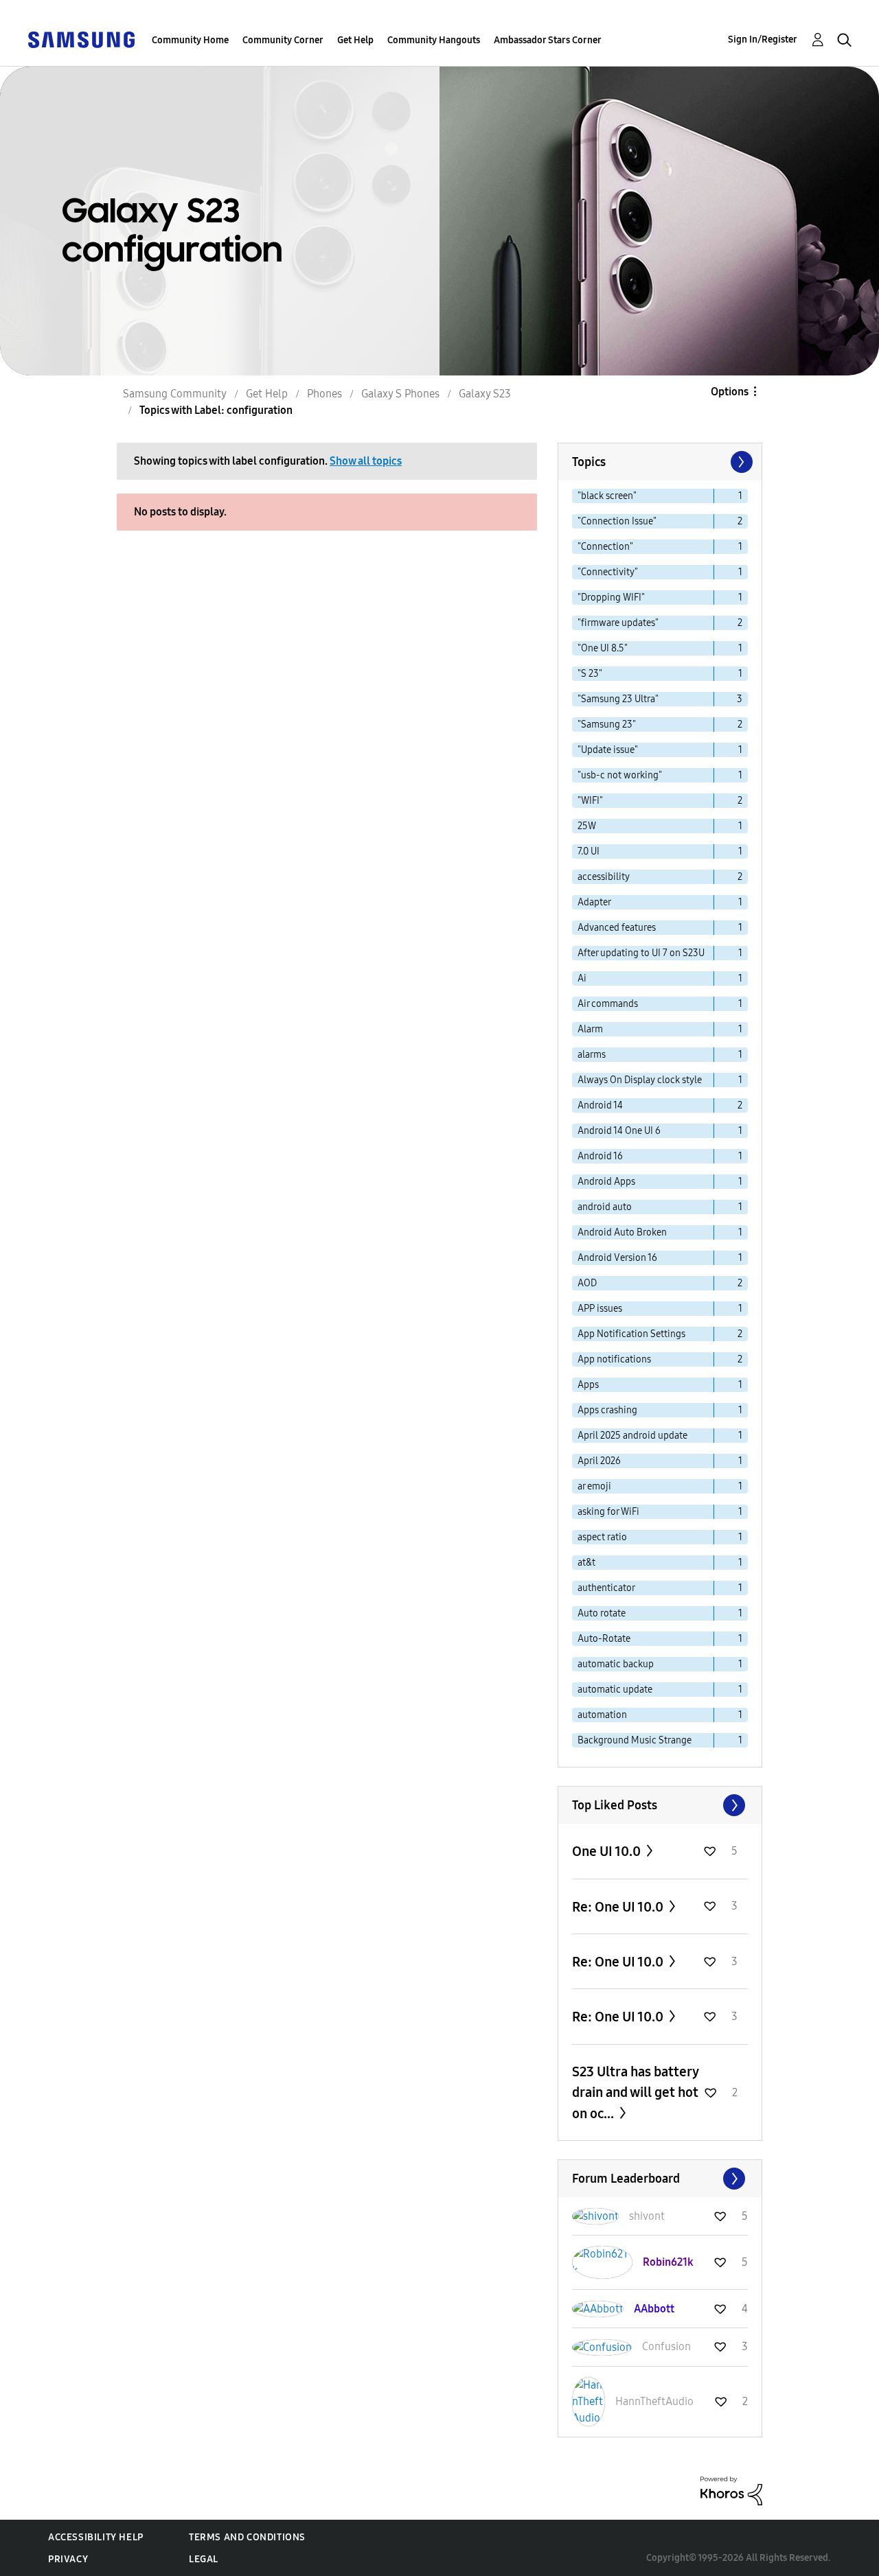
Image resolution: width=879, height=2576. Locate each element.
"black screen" (607, 496)
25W (587, 826)
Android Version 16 (617, 1258)
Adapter (594, 902)
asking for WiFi (608, 1512)
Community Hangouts (434, 40)
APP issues (600, 1309)
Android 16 (600, 1156)
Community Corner (283, 40)
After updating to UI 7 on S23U (641, 953)
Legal (204, 2559)
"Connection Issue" (617, 521)
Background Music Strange (635, 1740)
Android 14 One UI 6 (619, 1131)
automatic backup (616, 1664)
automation (602, 1715)
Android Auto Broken (622, 1232)
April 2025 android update (632, 1436)
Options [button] (730, 392)
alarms (592, 1055)
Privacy (68, 2559)
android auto (605, 1207)
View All (660, 1805)
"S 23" (590, 674)
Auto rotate (602, 1613)
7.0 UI (589, 851)
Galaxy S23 (485, 394)
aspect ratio (602, 1537)
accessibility (604, 877)
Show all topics (366, 461)
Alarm (590, 1029)
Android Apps (606, 1182)
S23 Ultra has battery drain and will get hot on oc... (635, 2092)
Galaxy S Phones (400, 394)
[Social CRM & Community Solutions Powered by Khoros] (731, 2490)
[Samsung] (81, 39)
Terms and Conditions (247, 2537)
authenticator (606, 1588)
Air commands (608, 1004)
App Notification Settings (631, 1334)
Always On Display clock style (640, 1080)
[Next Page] (740, 462)
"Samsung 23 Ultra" (618, 699)
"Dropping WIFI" (611, 597)
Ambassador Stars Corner (548, 40)
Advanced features (617, 928)
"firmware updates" (618, 623)
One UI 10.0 (608, 1851)
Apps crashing (607, 1410)
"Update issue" (608, 750)
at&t (586, 1563)
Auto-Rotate (604, 1639)
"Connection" (605, 547)
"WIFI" (590, 801)
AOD (587, 1283)
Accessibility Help (96, 2537)
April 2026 (599, 1461)
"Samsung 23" (607, 724)
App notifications (614, 1359)
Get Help (355, 40)
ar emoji (594, 1486)
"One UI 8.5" (603, 648)
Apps (588, 1385)
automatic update (615, 1690)
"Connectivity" (608, 572)
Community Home (190, 40)
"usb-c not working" (620, 775)
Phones (324, 394)
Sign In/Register (763, 39)
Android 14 (600, 1105)
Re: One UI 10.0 (619, 1907)
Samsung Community (175, 394)
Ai (582, 978)
